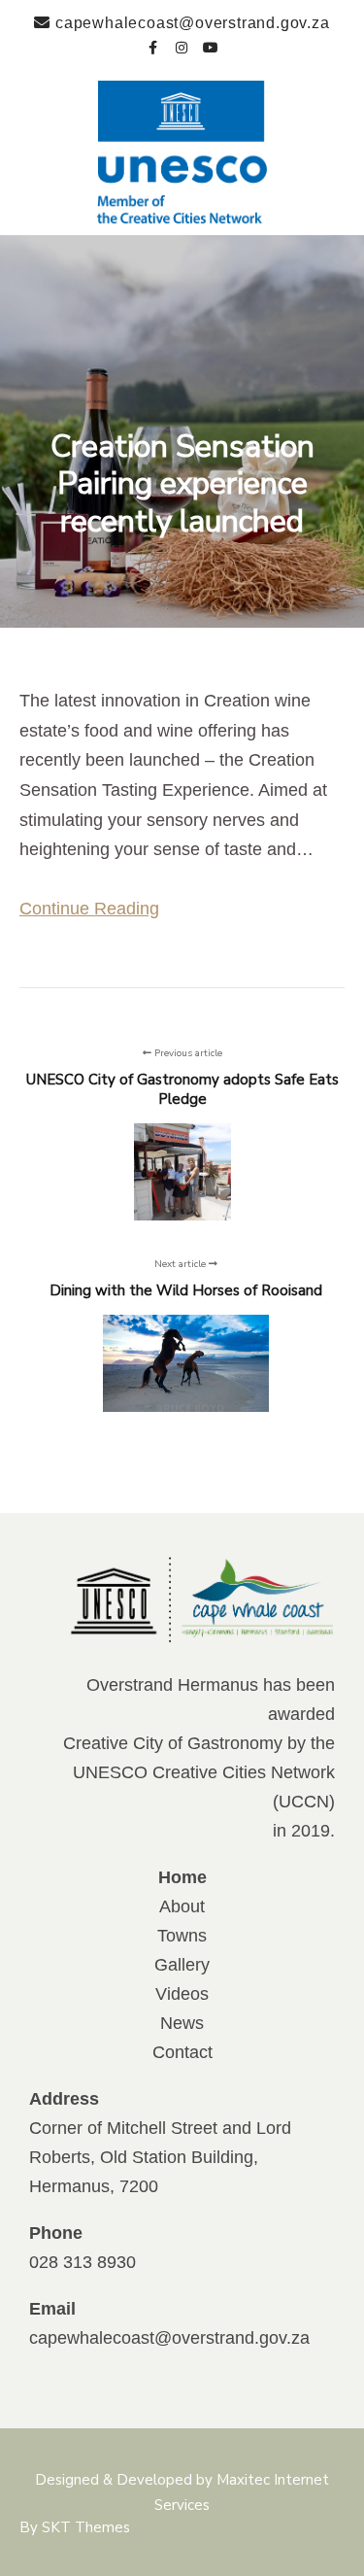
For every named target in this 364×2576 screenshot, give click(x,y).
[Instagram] (182, 45)
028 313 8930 (83, 2262)
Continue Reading (89, 909)
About (182, 1906)
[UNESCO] (182, 152)
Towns (182, 1936)
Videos (182, 1994)
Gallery (182, 1965)
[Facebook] (153, 45)
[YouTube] (212, 45)
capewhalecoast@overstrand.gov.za (169, 2338)
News (182, 2023)
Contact (182, 2052)
